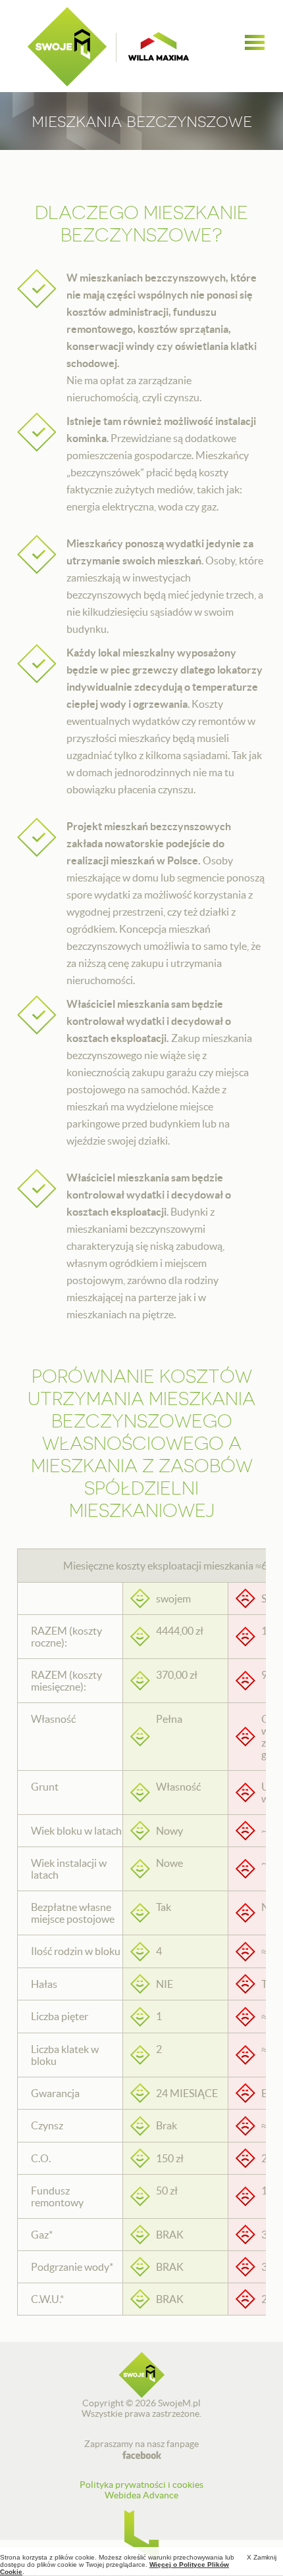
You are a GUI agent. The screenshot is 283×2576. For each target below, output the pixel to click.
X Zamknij (262, 2557)
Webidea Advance (141, 2495)
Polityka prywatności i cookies (141, 2485)
